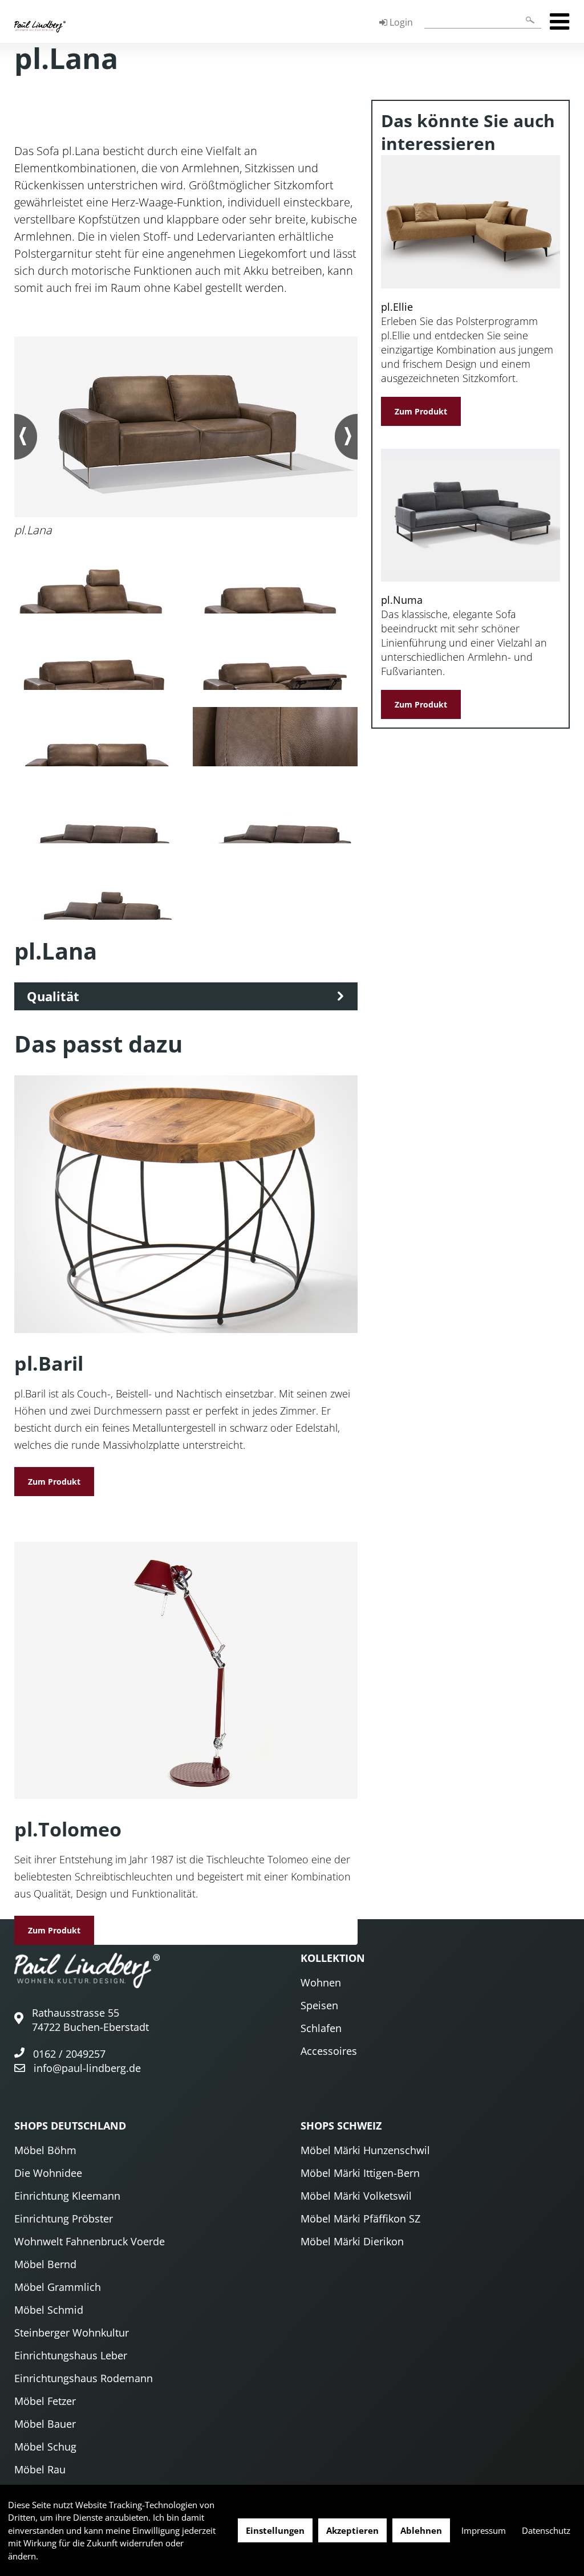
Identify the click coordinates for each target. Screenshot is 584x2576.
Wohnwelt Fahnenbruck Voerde (90, 2241)
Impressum (484, 2530)
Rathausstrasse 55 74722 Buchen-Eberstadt (90, 2020)
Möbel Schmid (49, 2310)
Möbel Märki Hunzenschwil (365, 2150)
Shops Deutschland (70, 2126)
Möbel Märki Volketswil (356, 2196)
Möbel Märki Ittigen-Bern (360, 2173)
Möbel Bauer (45, 2424)
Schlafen (321, 2028)
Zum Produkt (54, 1482)
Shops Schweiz (341, 2126)
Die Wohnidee (48, 2173)
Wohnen (321, 1982)
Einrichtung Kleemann (67, 2196)
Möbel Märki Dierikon (352, 2241)
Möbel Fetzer (45, 2401)
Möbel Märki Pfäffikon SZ (360, 2219)
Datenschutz (546, 2530)
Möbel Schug (45, 2447)
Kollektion (333, 1958)
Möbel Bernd (45, 2264)
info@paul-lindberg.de (87, 2068)
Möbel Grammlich (58, 2287)
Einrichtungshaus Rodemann (84, 2378)
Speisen (319, 2005)
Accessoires (329, 2051)
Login (400, 22)
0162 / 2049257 (69, 2054)
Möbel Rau (40, 2469)
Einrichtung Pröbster (64, 2219)
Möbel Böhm (45, 2150)
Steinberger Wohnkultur (72, 2333)
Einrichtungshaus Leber (71, 2355)
